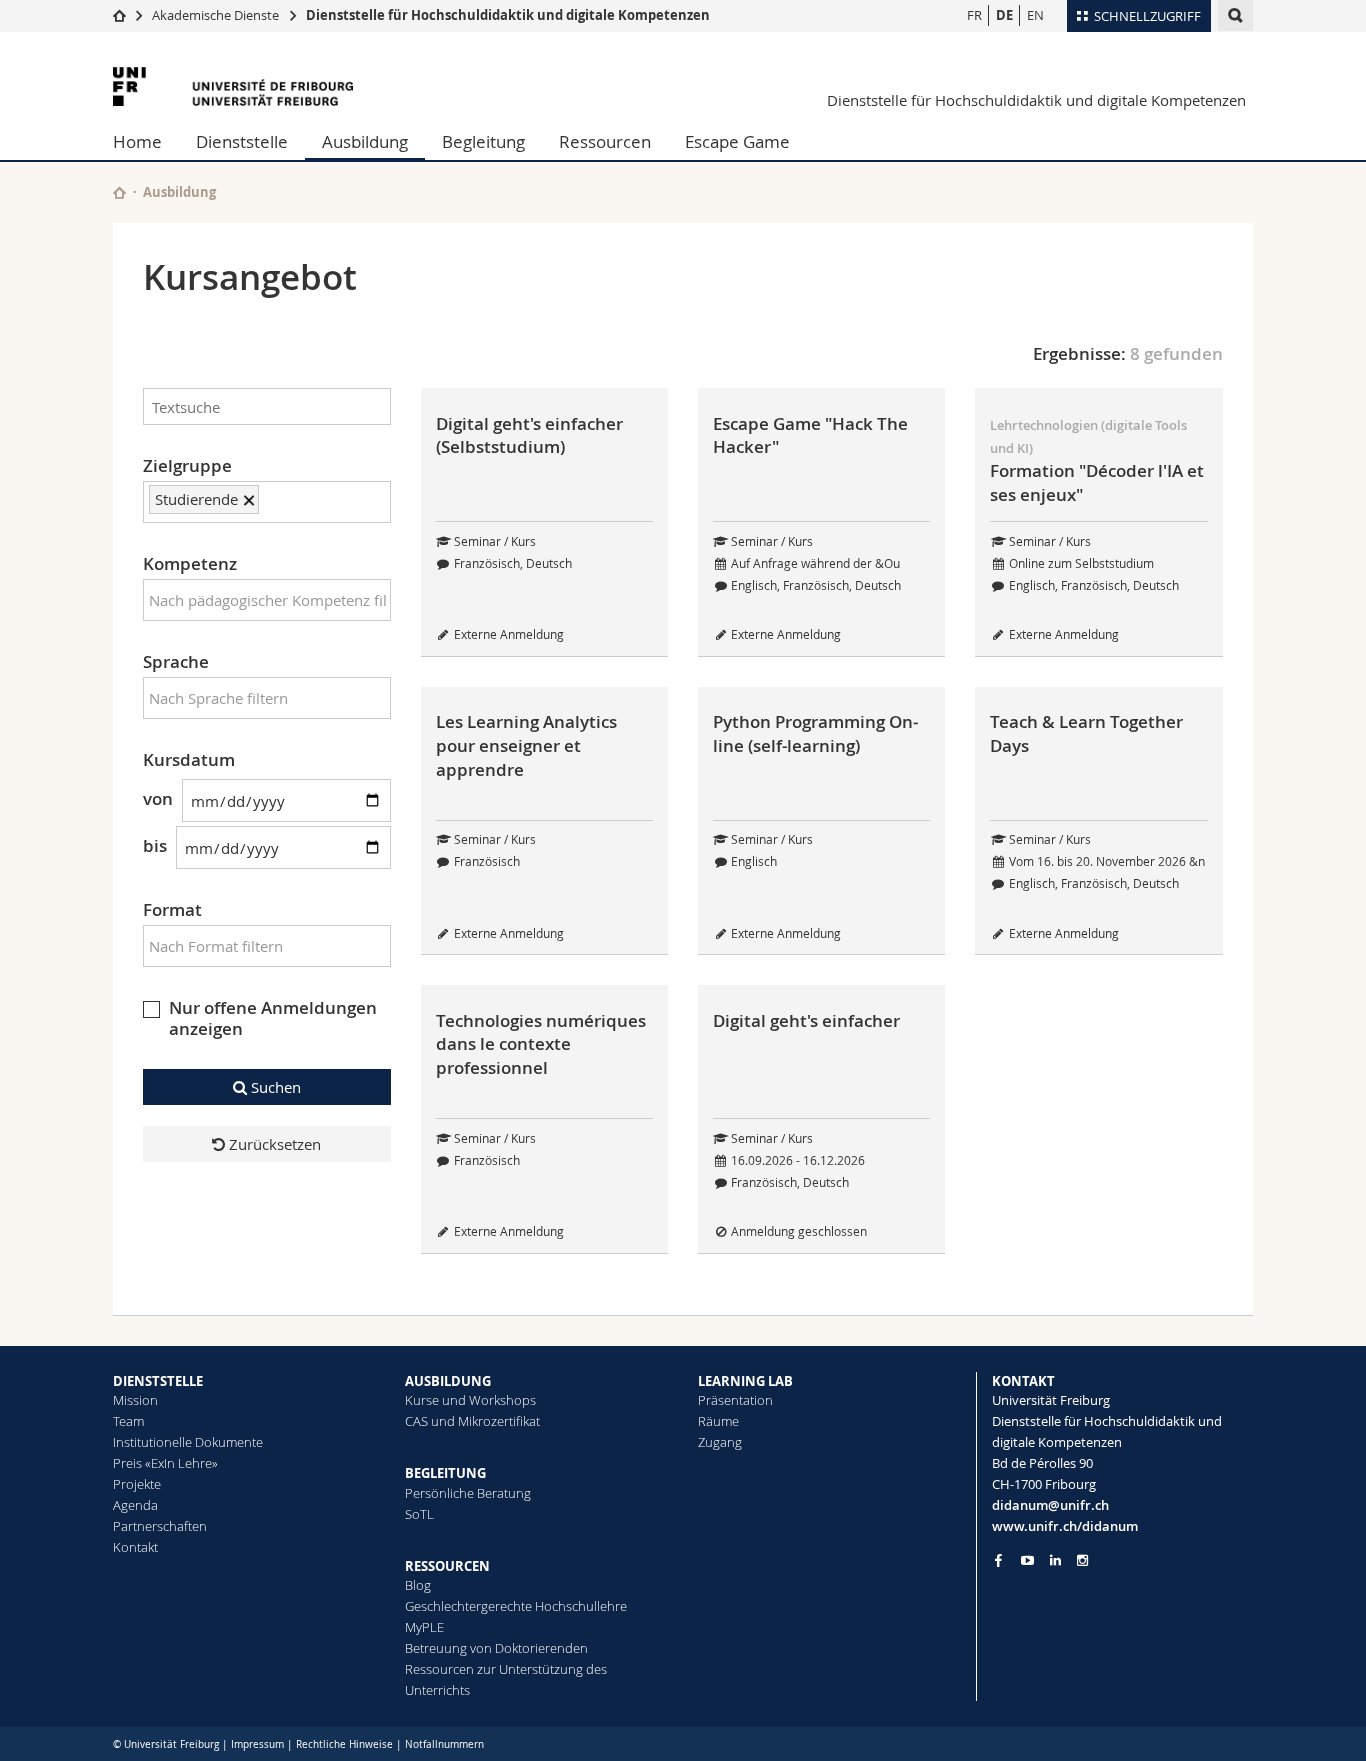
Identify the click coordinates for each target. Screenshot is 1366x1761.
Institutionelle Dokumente (188, 1442)
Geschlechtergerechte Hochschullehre (516, 1606)
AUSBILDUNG (448, 1381)
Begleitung (483, 141)
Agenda (135, 1505)
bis (155, 845)
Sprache (176, 661)
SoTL (419, 1514)
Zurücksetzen (273, 1144)
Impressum (257, 1744)
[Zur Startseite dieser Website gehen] (119, 192)
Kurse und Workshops (470, 1400)
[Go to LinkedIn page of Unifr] (1055, 1560)
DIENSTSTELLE (158, 1381)
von (158, 798)
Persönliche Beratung (468, 1493)
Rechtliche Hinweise (344, 1744)
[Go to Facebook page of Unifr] (998, 1560)
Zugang (720, 1442)
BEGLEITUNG (445, 1473)
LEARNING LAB (745, 1381)
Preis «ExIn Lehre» (165, 1463)
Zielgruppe (187, 465)
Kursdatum (189, 759)
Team (128, 1421)
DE (1004, 15)
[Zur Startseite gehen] (119, 15)
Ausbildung (365, 141)
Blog (418, 1585)
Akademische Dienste (215, 15)
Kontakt (135, 1547)
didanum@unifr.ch (1050, 1505)
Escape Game (737, 141)
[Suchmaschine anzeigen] (1235, 15)
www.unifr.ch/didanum (1065, 1526)
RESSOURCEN (447, 1566)
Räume (718, 1421)
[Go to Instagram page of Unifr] (1082, 1560)
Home (137, 141)
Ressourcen (605, 141)
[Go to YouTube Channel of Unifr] (1027, 1560)
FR (974, 15)
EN (1035, 15)
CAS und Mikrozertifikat (472, 1421)
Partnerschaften (160, 1526)
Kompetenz (190, 563)
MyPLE (424, 1627)
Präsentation (735, 1400)
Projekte (137, 1484)
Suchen (274, 1087)
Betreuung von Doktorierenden (496, 1648)
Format (172, 909)
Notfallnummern (444, 1744)
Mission (135, 1400)
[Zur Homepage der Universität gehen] (233, 86)
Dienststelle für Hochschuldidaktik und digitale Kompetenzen (508, 15)
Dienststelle (242, 141)
